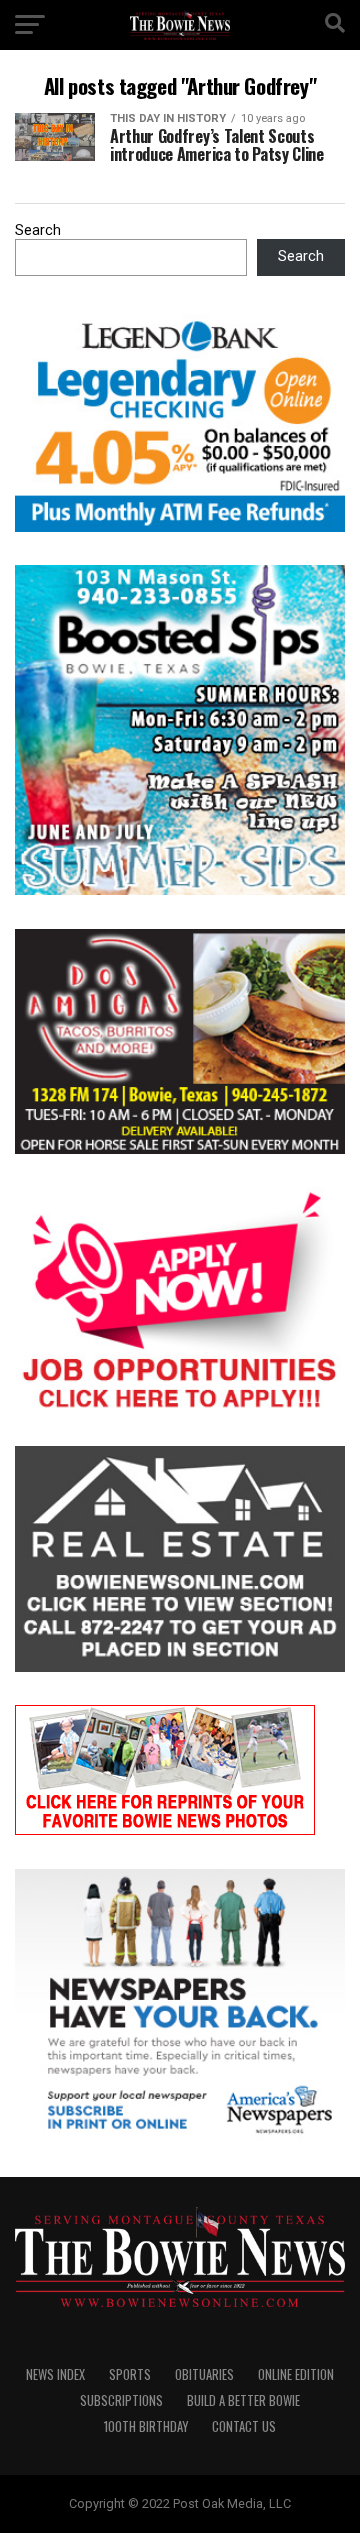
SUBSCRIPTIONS (121, 2400)
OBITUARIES (204, 2374)
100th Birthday (146, 2426)
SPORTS (130, 2374)
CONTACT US (244, 2426)
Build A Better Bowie (243, 2400)
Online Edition (296, 2374)
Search (38, 230)
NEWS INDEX (55, 2374)
